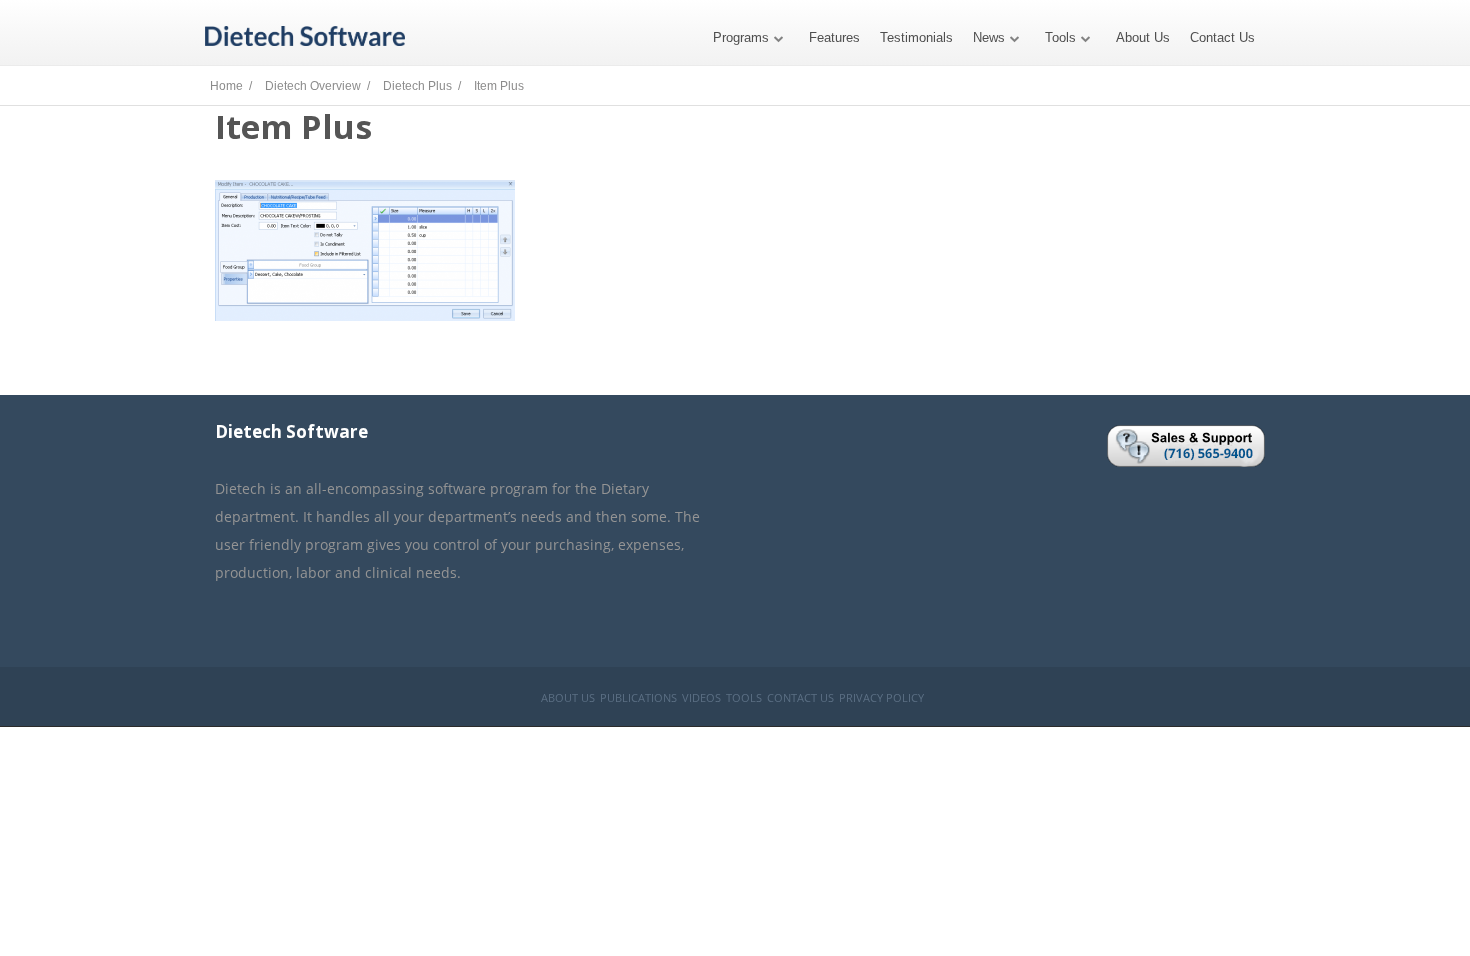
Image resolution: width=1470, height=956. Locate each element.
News (989, 37)
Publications (638, 697)
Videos (701, 697)
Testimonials (916, 37)
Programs (741, 37)
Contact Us (1222, 37)
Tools (1060, 37)
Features (834, 37)
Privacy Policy (881, 697)
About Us (1143, 37)
